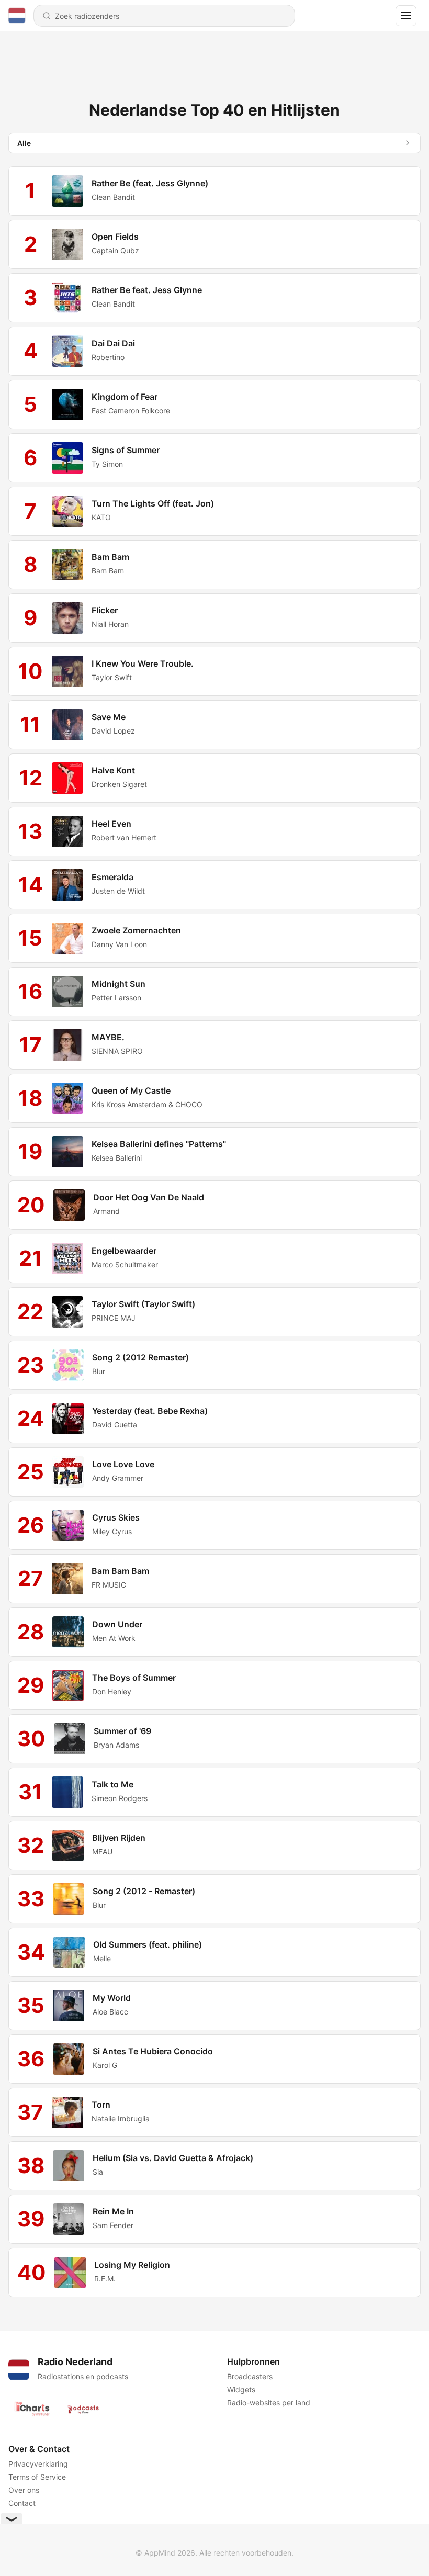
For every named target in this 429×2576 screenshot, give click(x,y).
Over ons (24, 2490)
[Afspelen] (67, 191)
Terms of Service (37, 2477)
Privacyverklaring (38, 2464)
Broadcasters (250, 2376)
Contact (22, 2503)
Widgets (241, 2389)
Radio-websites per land (269, 2403)
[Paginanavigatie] (406, 16)
